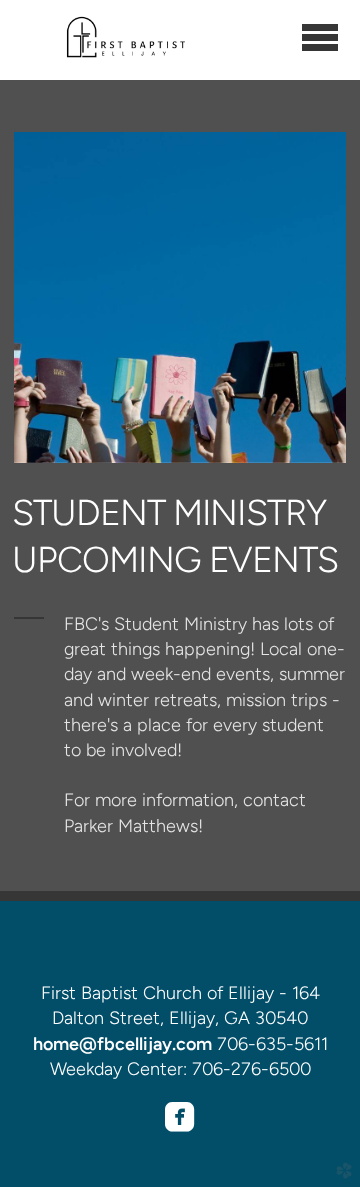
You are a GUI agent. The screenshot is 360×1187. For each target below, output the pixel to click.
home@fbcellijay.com (122, 1044)
